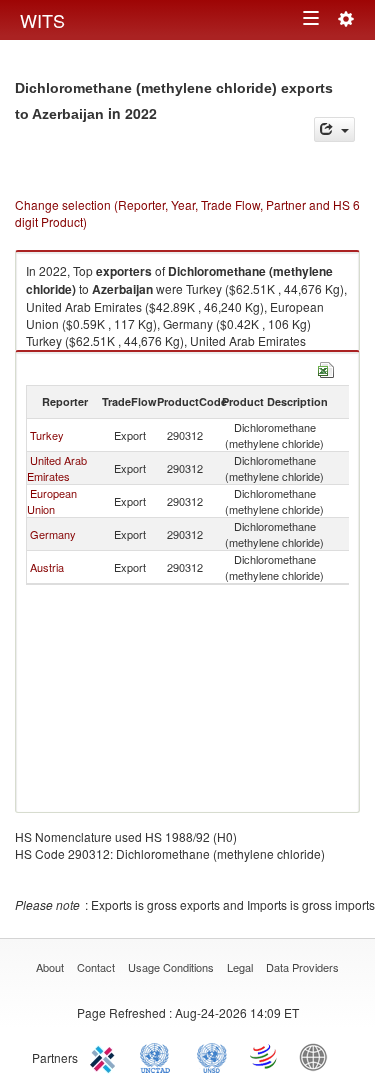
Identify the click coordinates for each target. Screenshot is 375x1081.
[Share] (334, 129)
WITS (42, 20)
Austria (47, 567)
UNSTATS (212, 1056)
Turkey (47, 435)
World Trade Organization (265, 1056)
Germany (53, 534)
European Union (52, 501)
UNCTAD (159, 1056)
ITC (106, 1056)
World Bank (318, 1056)
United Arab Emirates (57, 468)
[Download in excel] (326, 367)
